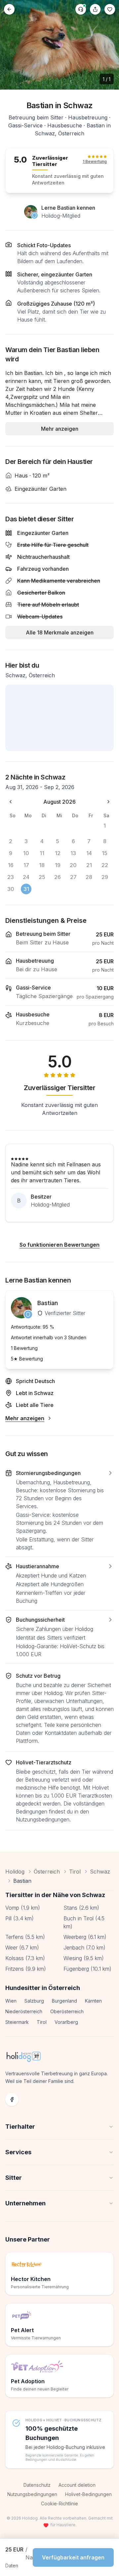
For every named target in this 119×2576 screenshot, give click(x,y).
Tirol (75, 1872)
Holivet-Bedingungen (88, 2494)
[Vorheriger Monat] (11, 802)
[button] (59, 1510)
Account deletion (77, 2485)
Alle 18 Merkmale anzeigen (60, 632)
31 (26, 889)
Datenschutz (37, 2485)
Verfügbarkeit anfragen (73, 2557)
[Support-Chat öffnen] (81, 9)
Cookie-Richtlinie (59, 2503)
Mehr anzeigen (60, 429)
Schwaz (100, 1872)
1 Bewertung (95, 161)
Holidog (15, 1872)
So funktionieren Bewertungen (59, 1245)
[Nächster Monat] (108, 802)
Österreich (47, 1872)
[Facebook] (12, 2099)
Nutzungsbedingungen (32, 2494)
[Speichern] (110, 9)
